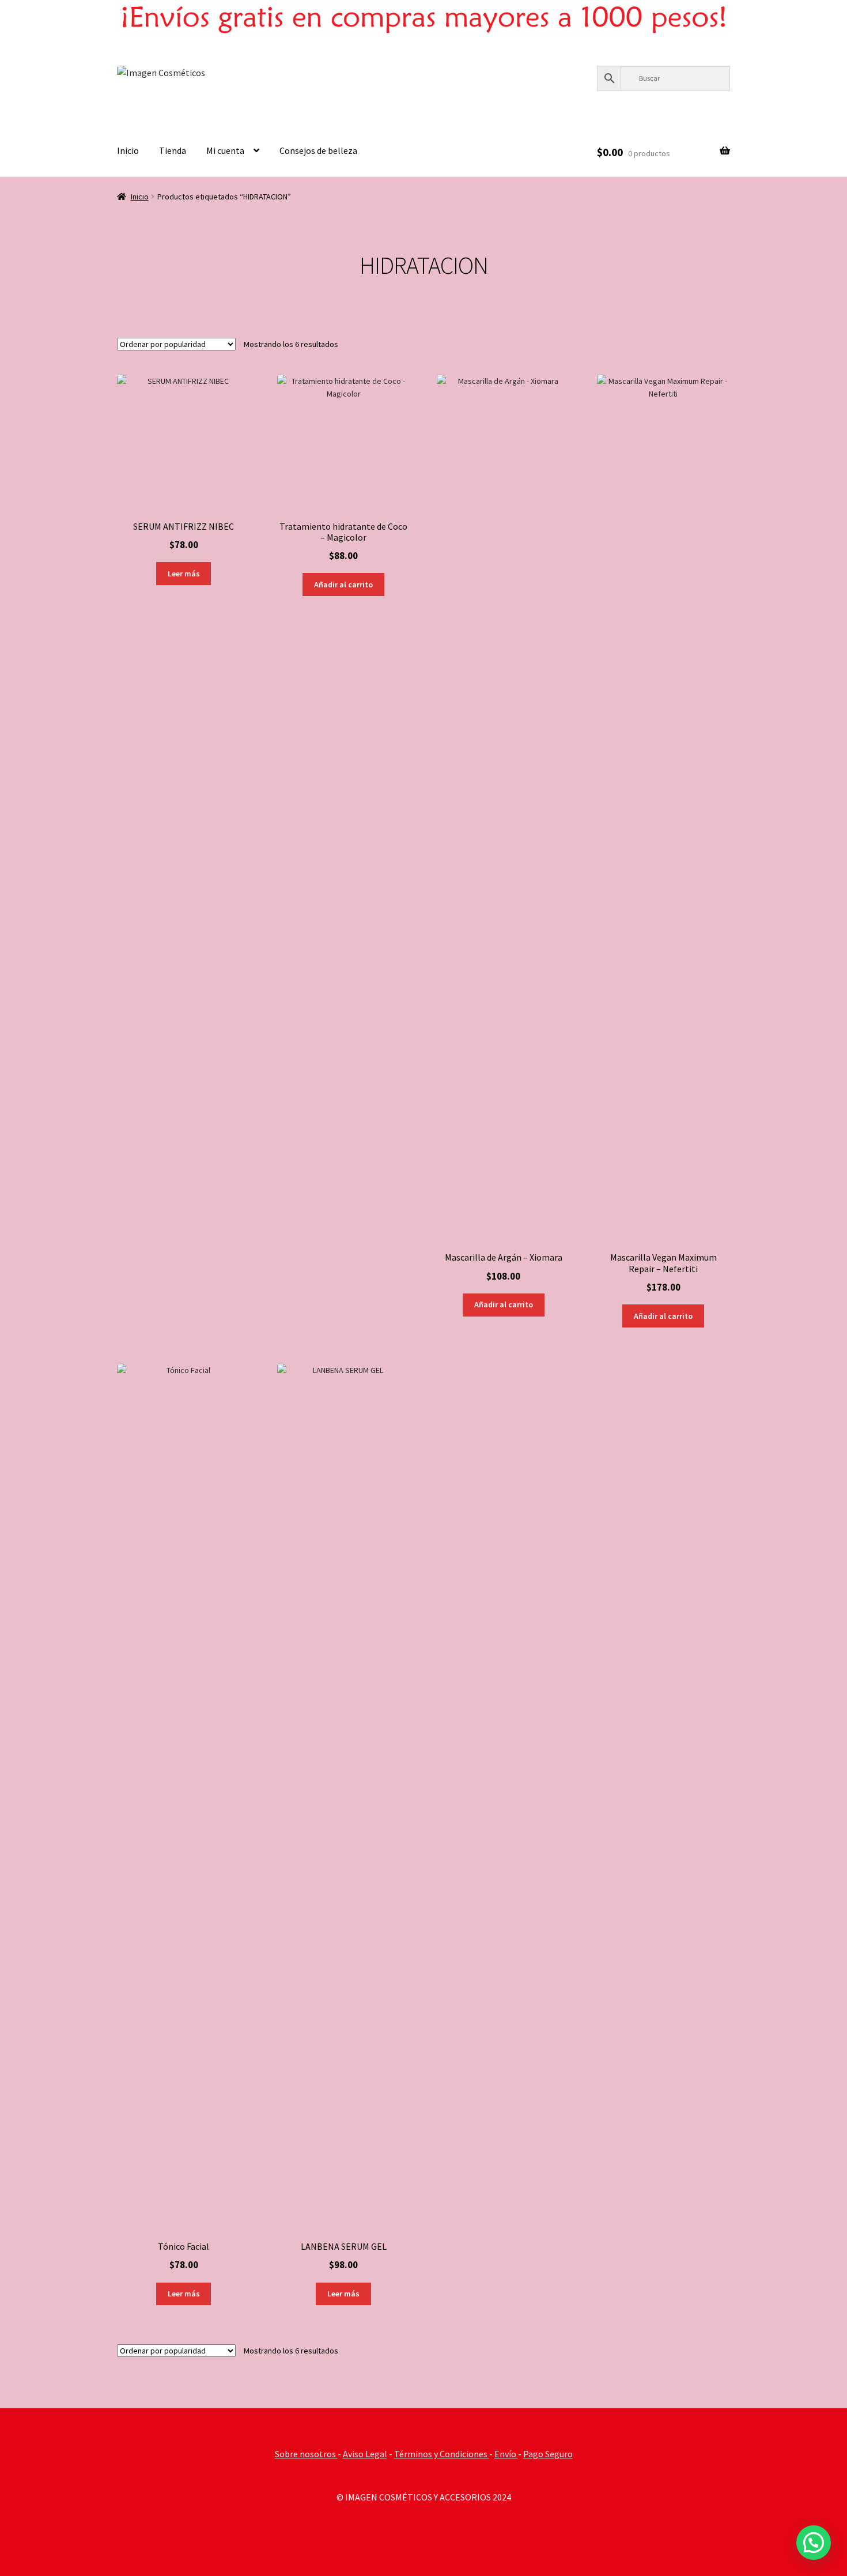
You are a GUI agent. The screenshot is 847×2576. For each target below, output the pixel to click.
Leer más (184, 574)
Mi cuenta (225, 150)
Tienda (173, 150)
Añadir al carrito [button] (343, 584)
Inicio (128, 150)
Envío (506, 2454)
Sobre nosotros (306, 2454)
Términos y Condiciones (442, 2454)
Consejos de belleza (318, 150)
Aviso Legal (365, 2454)
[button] (814, 2543)
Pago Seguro (548, 2454)
